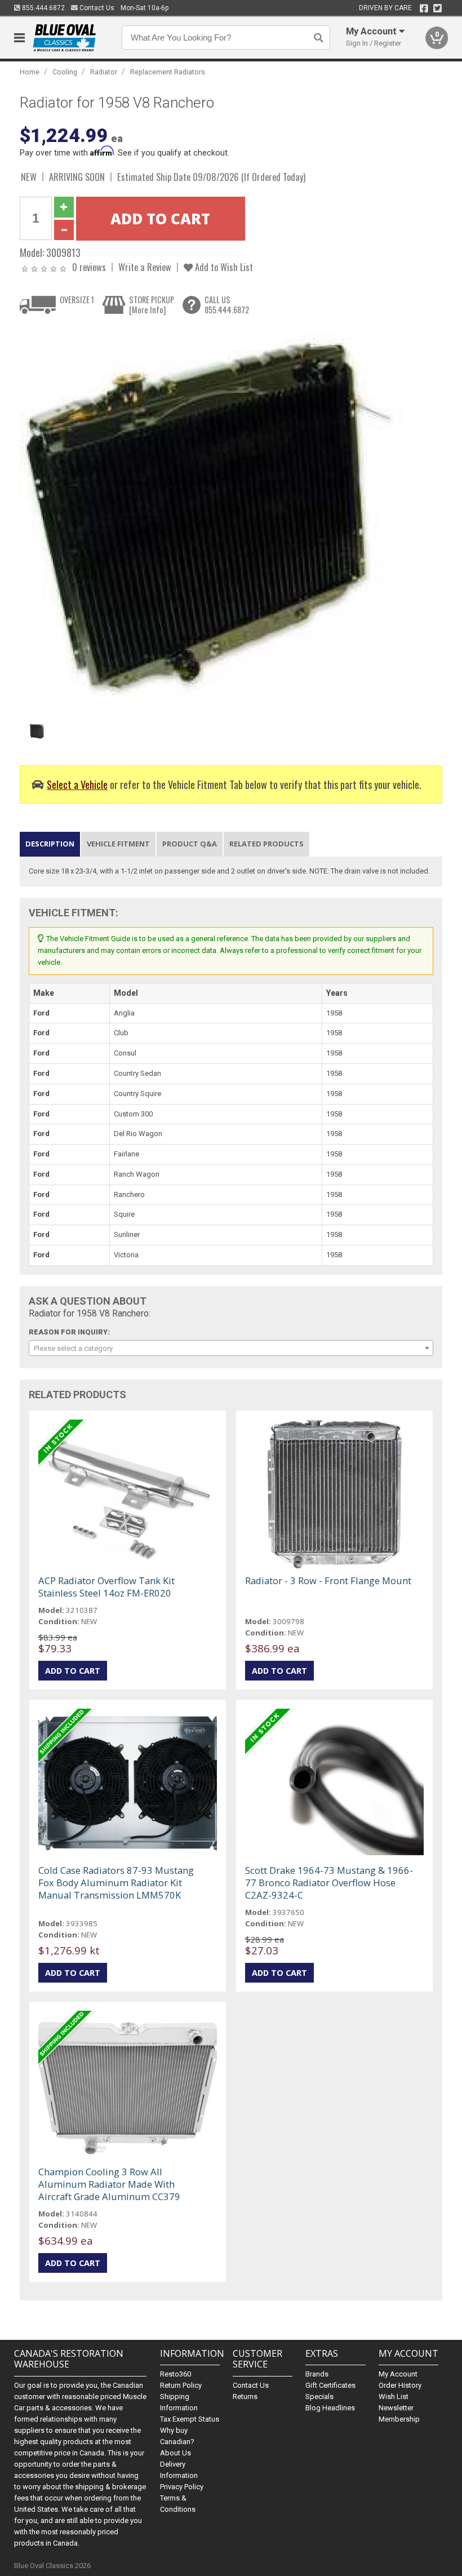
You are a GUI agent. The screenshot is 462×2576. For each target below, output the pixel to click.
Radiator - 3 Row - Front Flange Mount (328, 1580)
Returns (245, 2397)
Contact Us (96, 8)
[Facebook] (424, 8)
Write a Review (145, 267)
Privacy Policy (182, 2487)
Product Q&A (190, 844)
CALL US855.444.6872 (227, 305)
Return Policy (181, 2385)
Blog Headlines (330, 2408)
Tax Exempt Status (190, 2419)
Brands (317, 2374)
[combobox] (231, 1348)
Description (50, 844)
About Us (176, 2453)
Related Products (266, 844)
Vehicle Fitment (118, 844)
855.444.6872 (43, 8)
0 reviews (89, 267)
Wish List (394, 2397)
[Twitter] (437, 8)
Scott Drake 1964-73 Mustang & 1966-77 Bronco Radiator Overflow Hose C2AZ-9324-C (329, 1883)
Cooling (65, 72)
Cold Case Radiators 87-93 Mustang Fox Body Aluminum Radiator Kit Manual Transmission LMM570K (116, 1883)
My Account (398, 2374)
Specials (319, 2397)
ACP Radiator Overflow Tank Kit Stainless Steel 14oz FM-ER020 (106, 1587)
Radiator (104, 72)
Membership (399, 2419)
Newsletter (396, 2408)
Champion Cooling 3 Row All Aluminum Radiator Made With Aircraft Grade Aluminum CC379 (109, 2184)
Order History (400, 2385)
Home (30, 72)
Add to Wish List (223, 267)
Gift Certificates (330, 2385)
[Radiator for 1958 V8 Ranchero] (211, 518)
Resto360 (176, 2374)
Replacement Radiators (168, 72)
